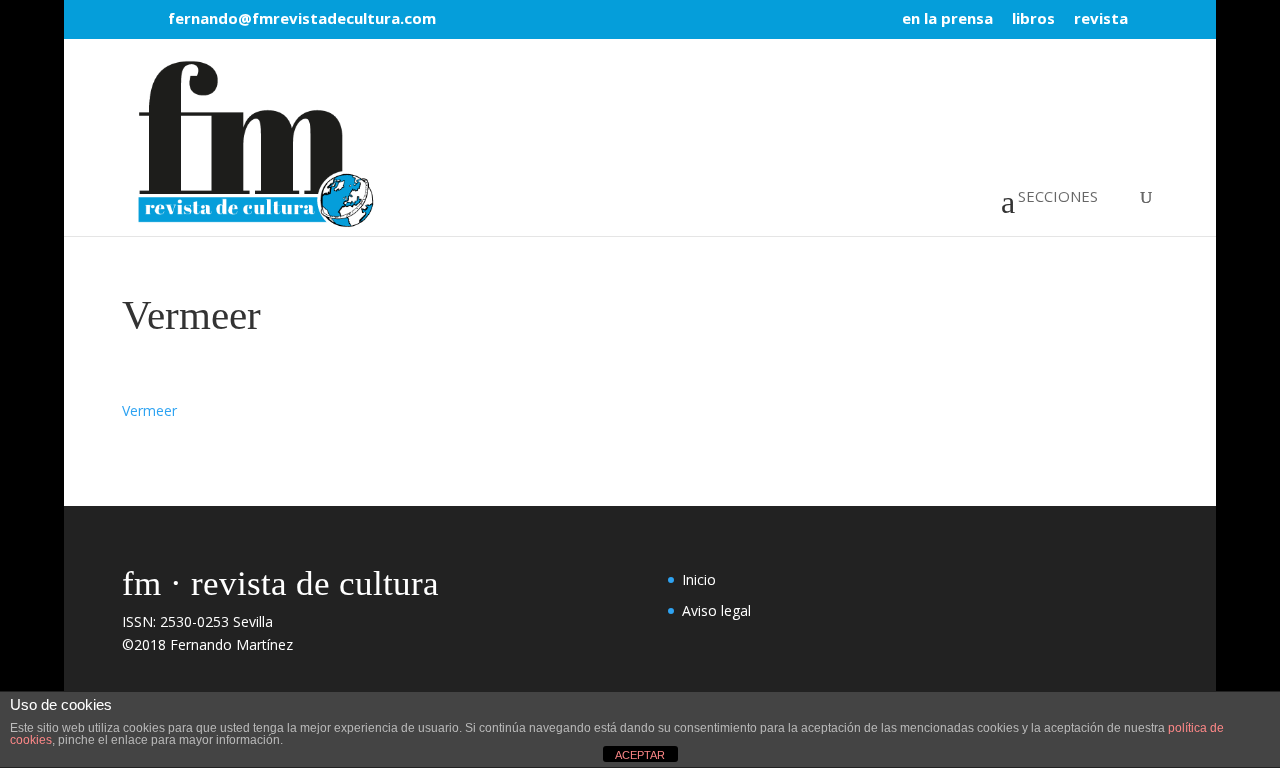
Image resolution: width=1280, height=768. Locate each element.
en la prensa (947, 19)
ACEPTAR (640, 755)
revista (1101, 19)
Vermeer (149, 410)
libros (1033, 19)
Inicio (699, 579)
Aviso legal (716, 610)
